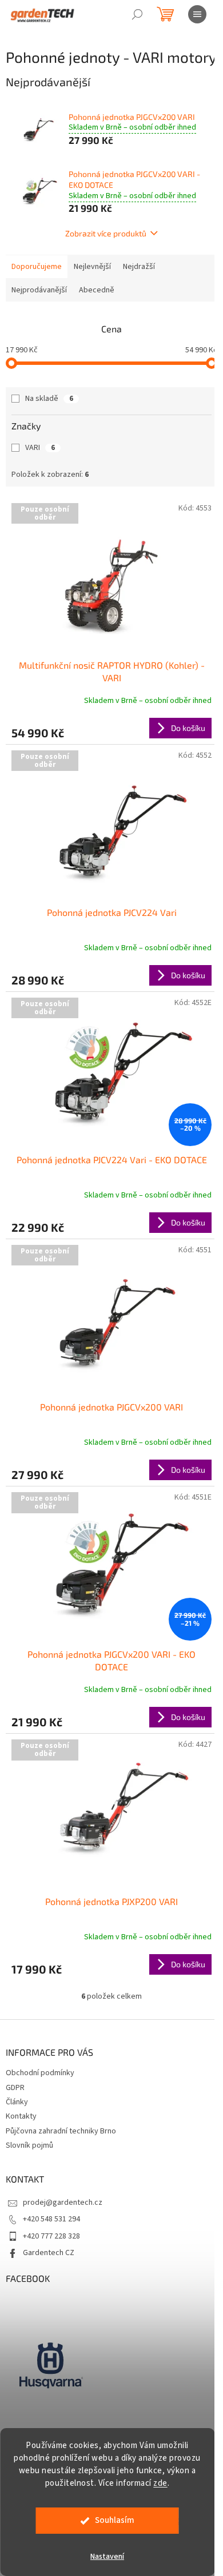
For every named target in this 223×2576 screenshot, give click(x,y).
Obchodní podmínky (40, 2073)
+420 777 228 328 (51, 2236)
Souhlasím (115, 2520)
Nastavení (107, 2557)
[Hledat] (137, 14)
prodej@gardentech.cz (63, 2203)
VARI (40, 448)
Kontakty (21, 2116)
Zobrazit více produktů (106, 233)
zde (160, 2483)
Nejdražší (139, 267)
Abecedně (97, 290)
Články (17, 2102)
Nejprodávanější (39, 290)
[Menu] (197, 14)
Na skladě (49, 399)
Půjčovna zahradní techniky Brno (61, 2131)
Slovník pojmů (29, 2145)
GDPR (15, 2088)
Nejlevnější (92, 267)
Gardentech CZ (49, 2253)
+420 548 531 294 (51, 2219)
